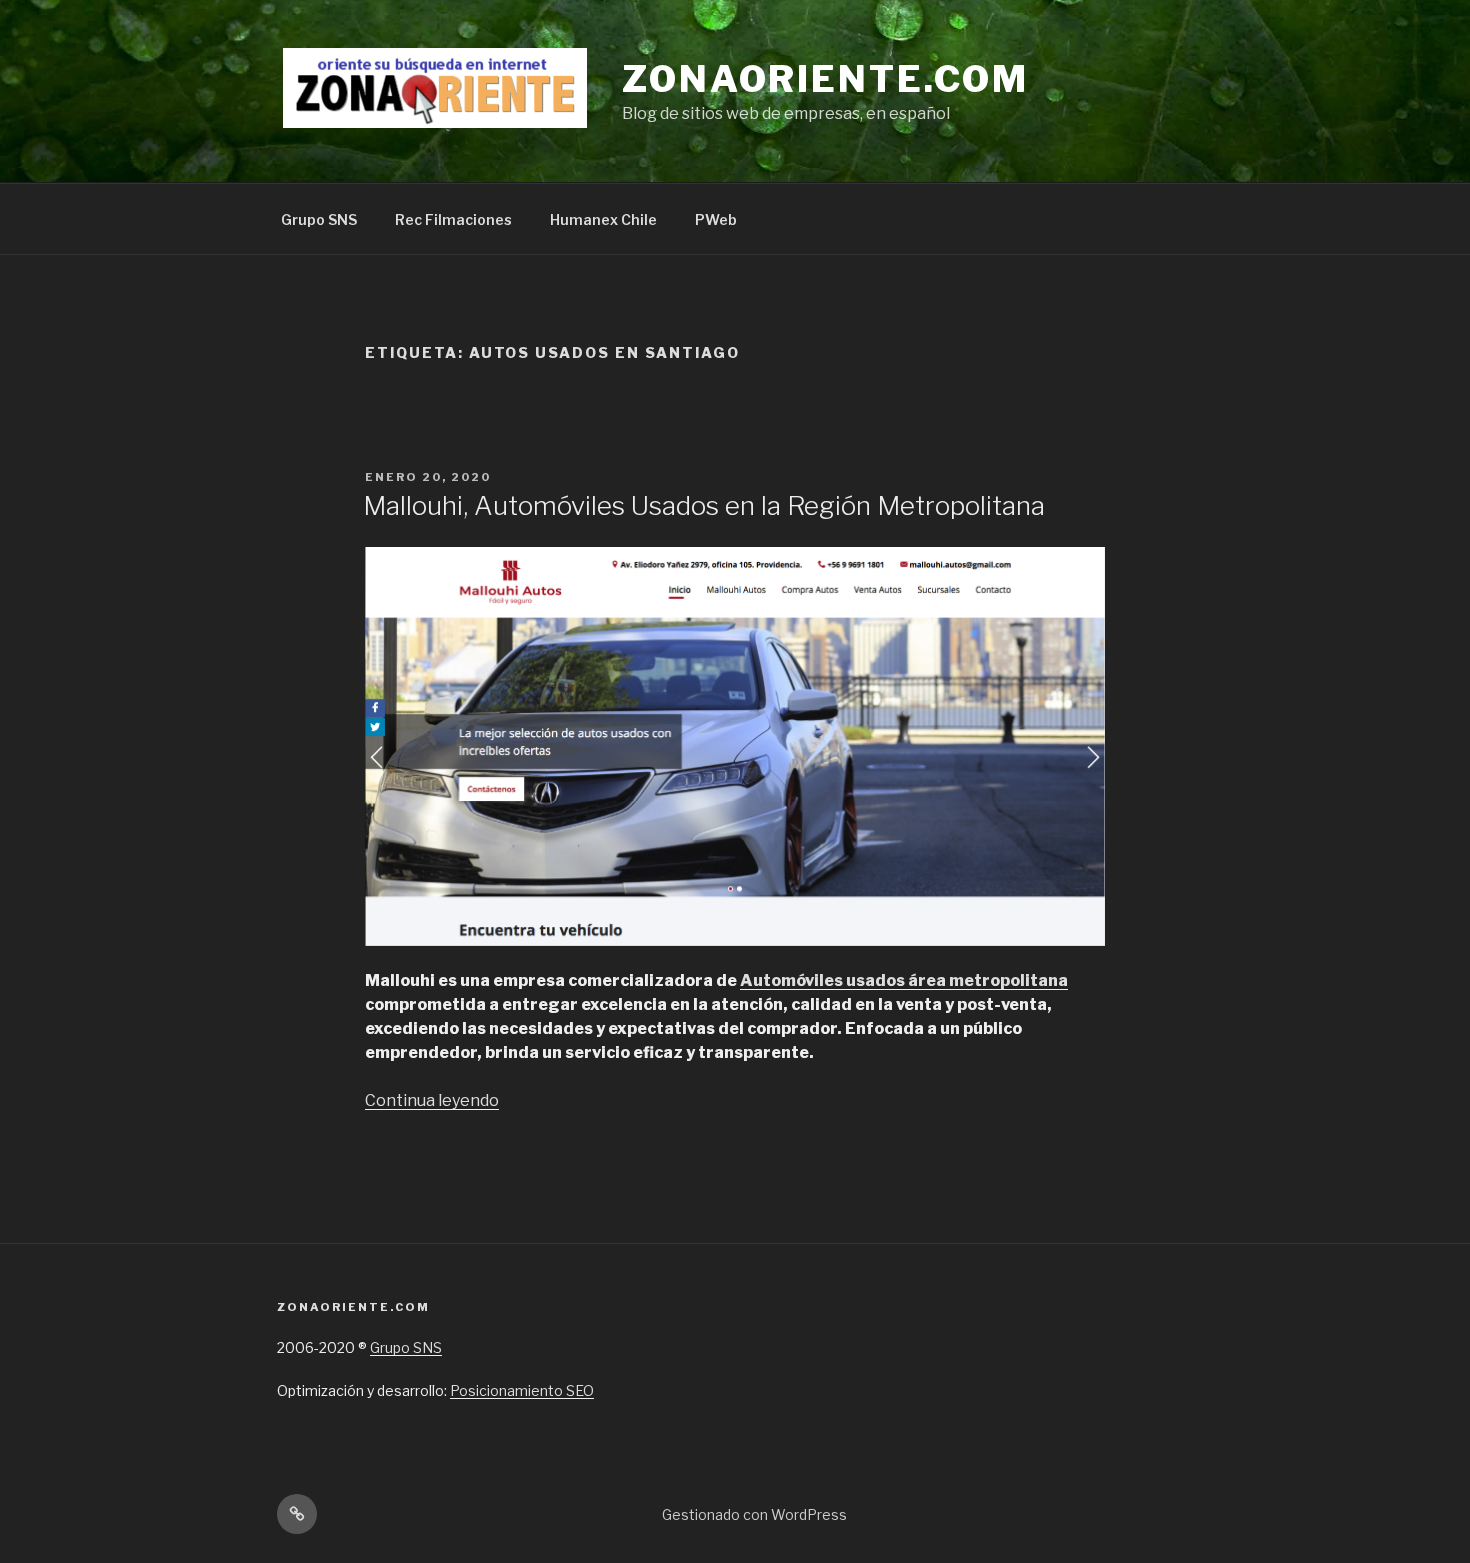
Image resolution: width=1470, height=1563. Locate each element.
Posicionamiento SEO (522, 1390)
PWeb (716, 219)
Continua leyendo (432, 1100)
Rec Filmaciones (453, 219)
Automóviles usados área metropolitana (904, 980)
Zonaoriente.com (825, 79)
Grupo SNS (319, 219)
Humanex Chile (603, 219)
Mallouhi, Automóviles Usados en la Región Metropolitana (704, 505)
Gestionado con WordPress (754, 1514)
